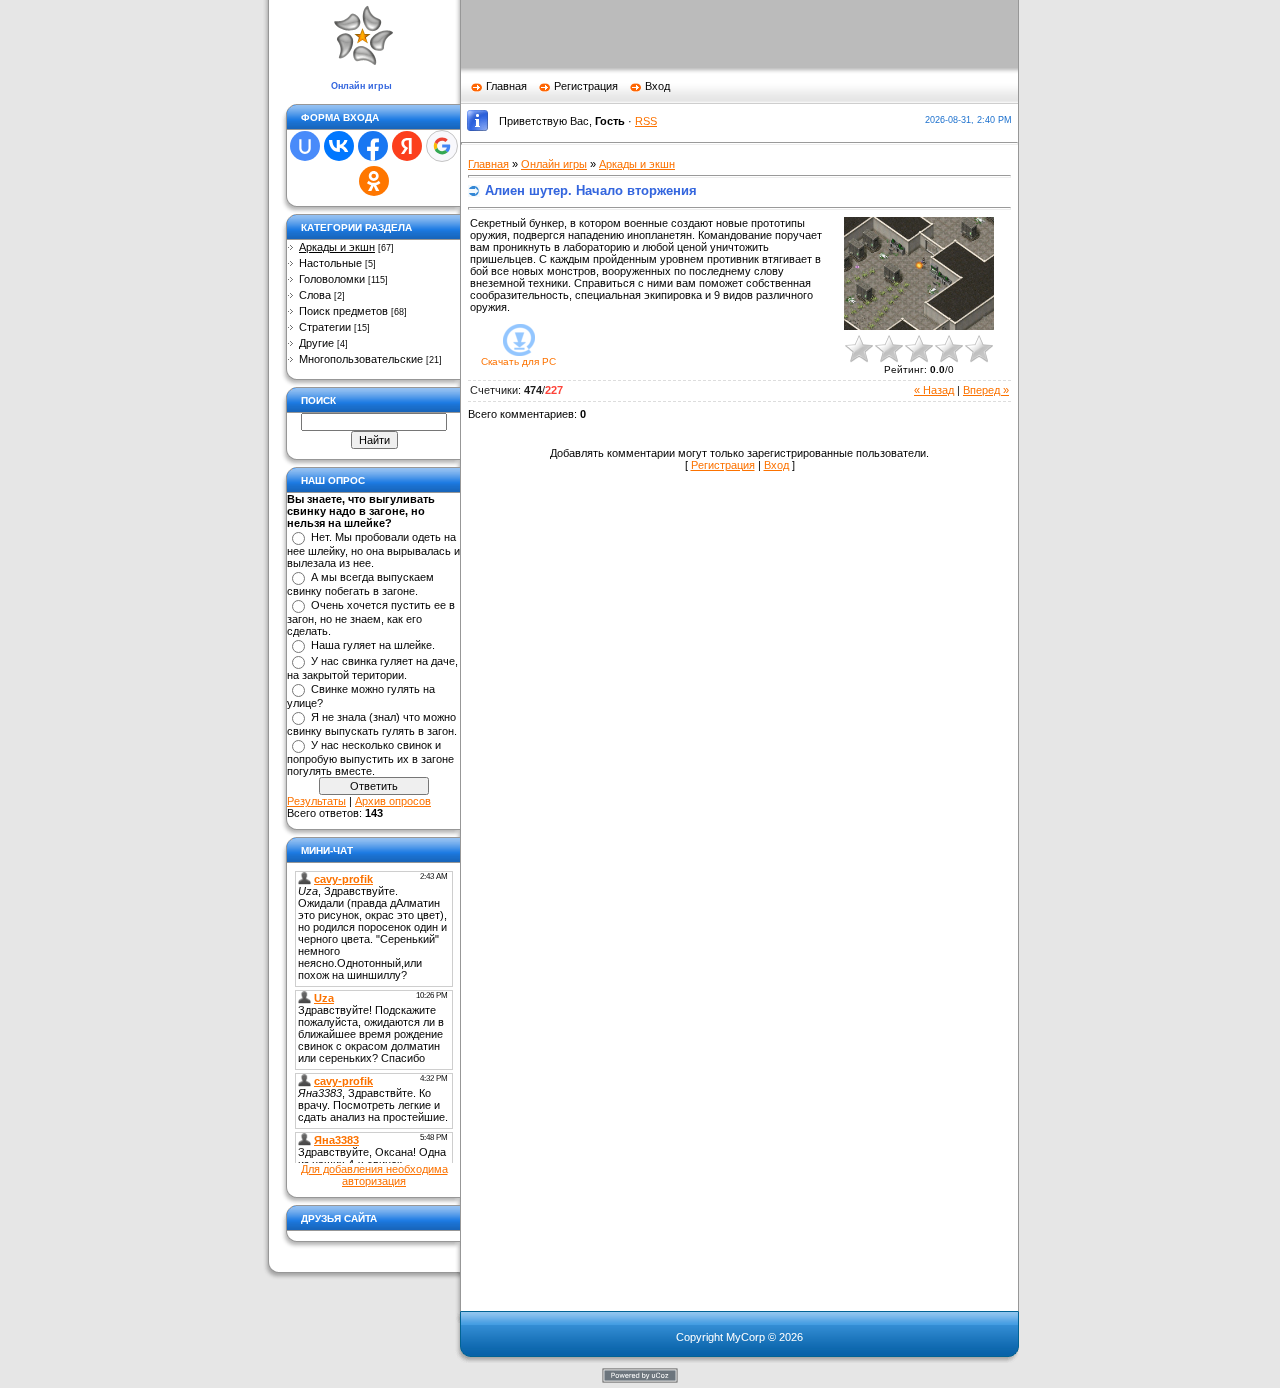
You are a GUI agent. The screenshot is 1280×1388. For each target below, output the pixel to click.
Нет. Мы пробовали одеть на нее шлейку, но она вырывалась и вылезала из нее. (373, 550)
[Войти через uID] (305, 146)
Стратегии (325, 327)
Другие (316, 343)
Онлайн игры (554, 164)
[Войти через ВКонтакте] (339, 146)
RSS (646, 121)
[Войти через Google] (442, 146)
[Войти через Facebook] (373, 146)
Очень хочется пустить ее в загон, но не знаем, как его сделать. (371, 618)
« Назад (934, 390)
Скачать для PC (518, 361)
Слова (315, 295)
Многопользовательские (361, 359)
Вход (657, 86)
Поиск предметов (343, 311)
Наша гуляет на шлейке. (373, 645)
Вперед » (986, 390)
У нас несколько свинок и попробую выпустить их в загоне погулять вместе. (370, 758)
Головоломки (332, 279)
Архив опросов (393, 801)
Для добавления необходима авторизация (374, 1175)
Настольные (330, 263)
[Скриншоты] (919, 273)
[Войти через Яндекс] (407, 146)
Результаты (316, 801)
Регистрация (586, 86)
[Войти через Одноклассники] (374, 181)
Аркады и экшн (337, 247)
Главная (506, 86)
